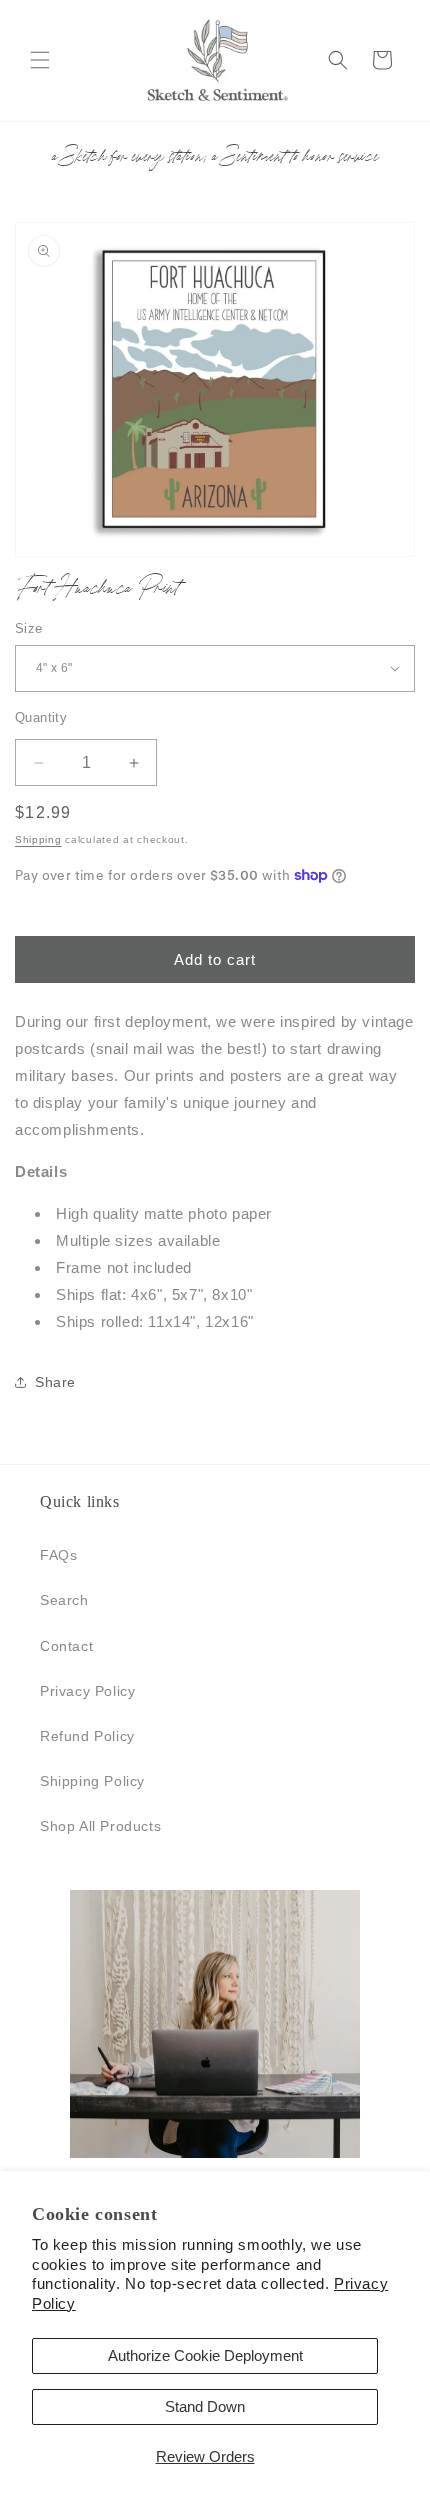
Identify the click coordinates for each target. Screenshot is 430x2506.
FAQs (58, 1555)
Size (29, 628)
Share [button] (55, 1382)
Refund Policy (87, 1736)
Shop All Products (100, 1826)
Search (64, 1600)
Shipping (38, 839)
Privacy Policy (87, 1691)
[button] (40, 60)
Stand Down (205, 2406)
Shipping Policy (92, 1781)
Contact (66, 1646)
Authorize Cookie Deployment (205, 2355)
